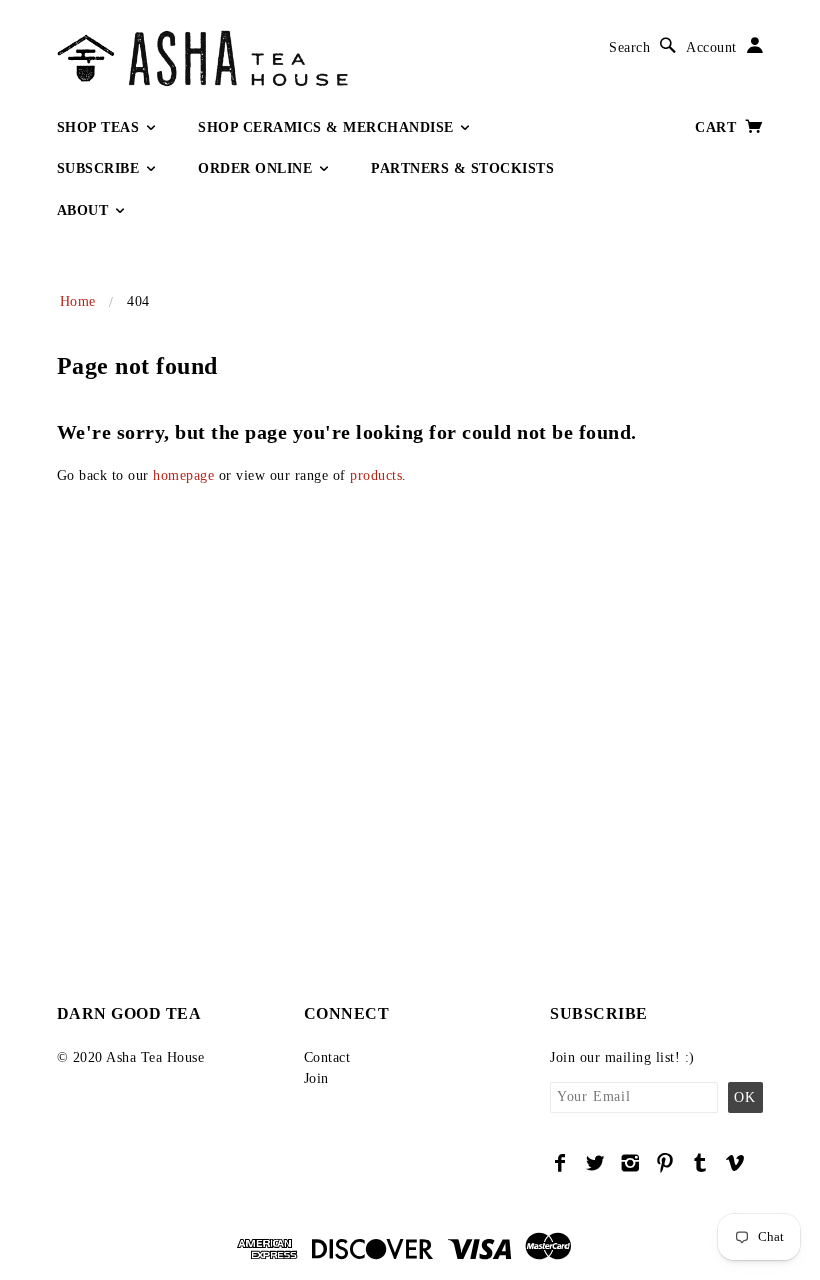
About (85, 210)
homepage (183, 475)
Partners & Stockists (462, 168)
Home (78, 301)
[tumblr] (700, 1163)
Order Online (257, 168)
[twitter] (595, 1163)
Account (711, 47)
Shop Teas (100, 127)
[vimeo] (735, 1163)
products (376, 475)
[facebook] (560, 1163)
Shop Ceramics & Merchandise (328, 127)
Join (316, 1078)
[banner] (287, 58)
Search (629, 47)
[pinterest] (665, 1163)
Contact (327, 1057)
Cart (718, 127)
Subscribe (100, 168)
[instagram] (630, 1163)
